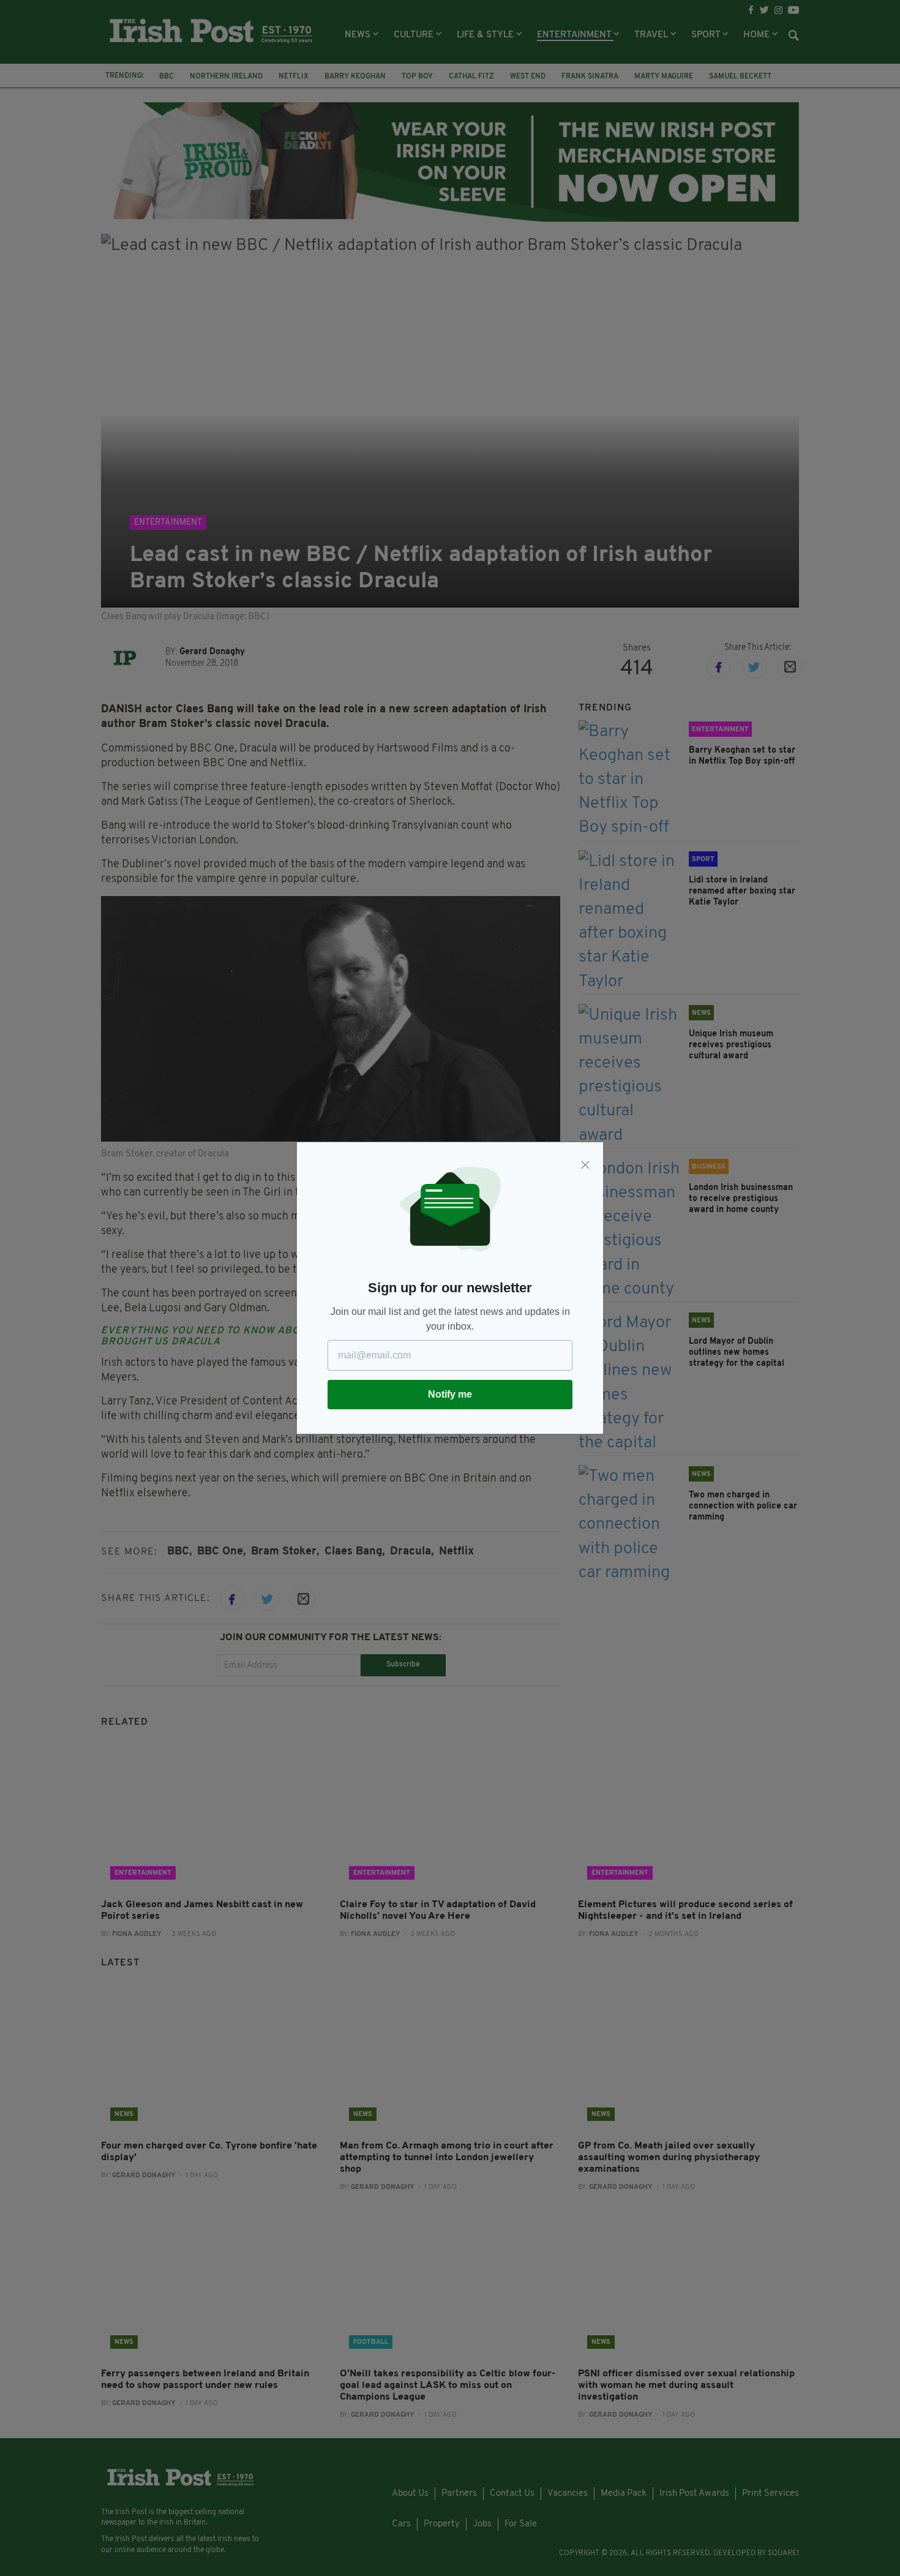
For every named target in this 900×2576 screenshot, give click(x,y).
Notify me (450, 1394)
